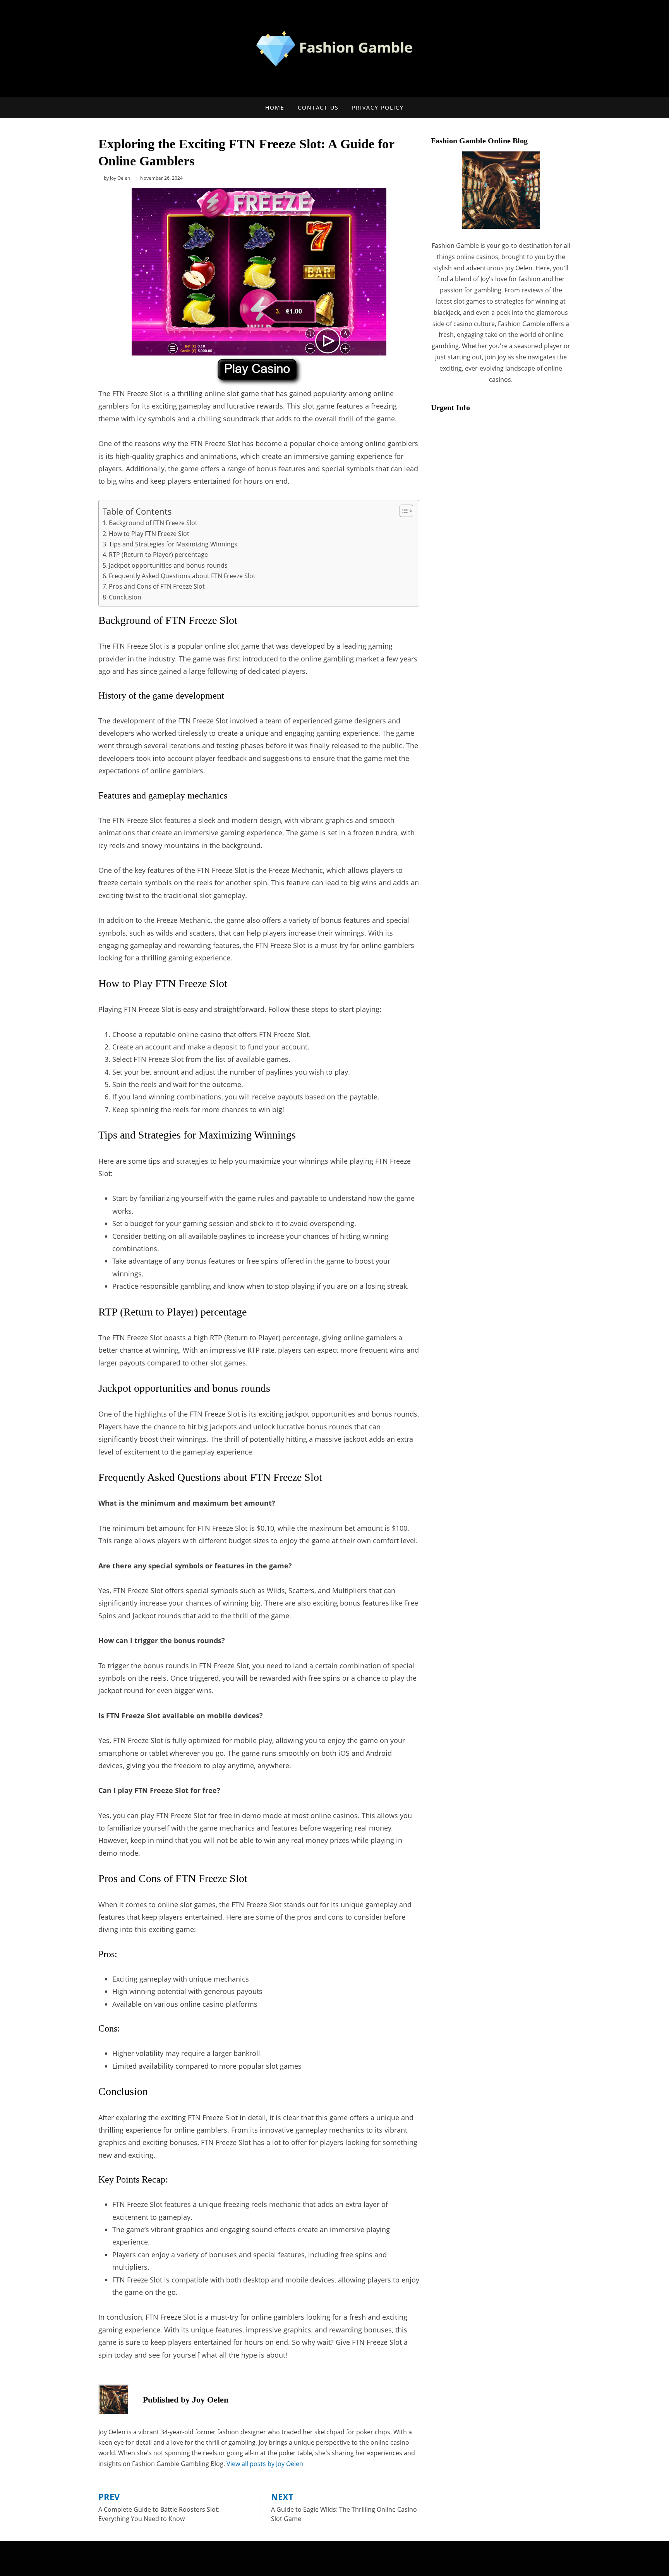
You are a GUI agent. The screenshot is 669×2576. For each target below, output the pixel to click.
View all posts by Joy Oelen (265, 2464)
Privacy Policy (378, 107)
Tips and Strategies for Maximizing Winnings (173, 544)
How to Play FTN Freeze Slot (149, 534)
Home (275, 107)
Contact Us (318, 107)
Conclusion (125, 597)
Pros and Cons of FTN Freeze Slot (157, 586)
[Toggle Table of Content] (402, 511)
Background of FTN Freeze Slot (153, 523)
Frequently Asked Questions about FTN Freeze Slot (182, 576)
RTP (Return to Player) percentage (158, 555)
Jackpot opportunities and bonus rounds (168, 565)
